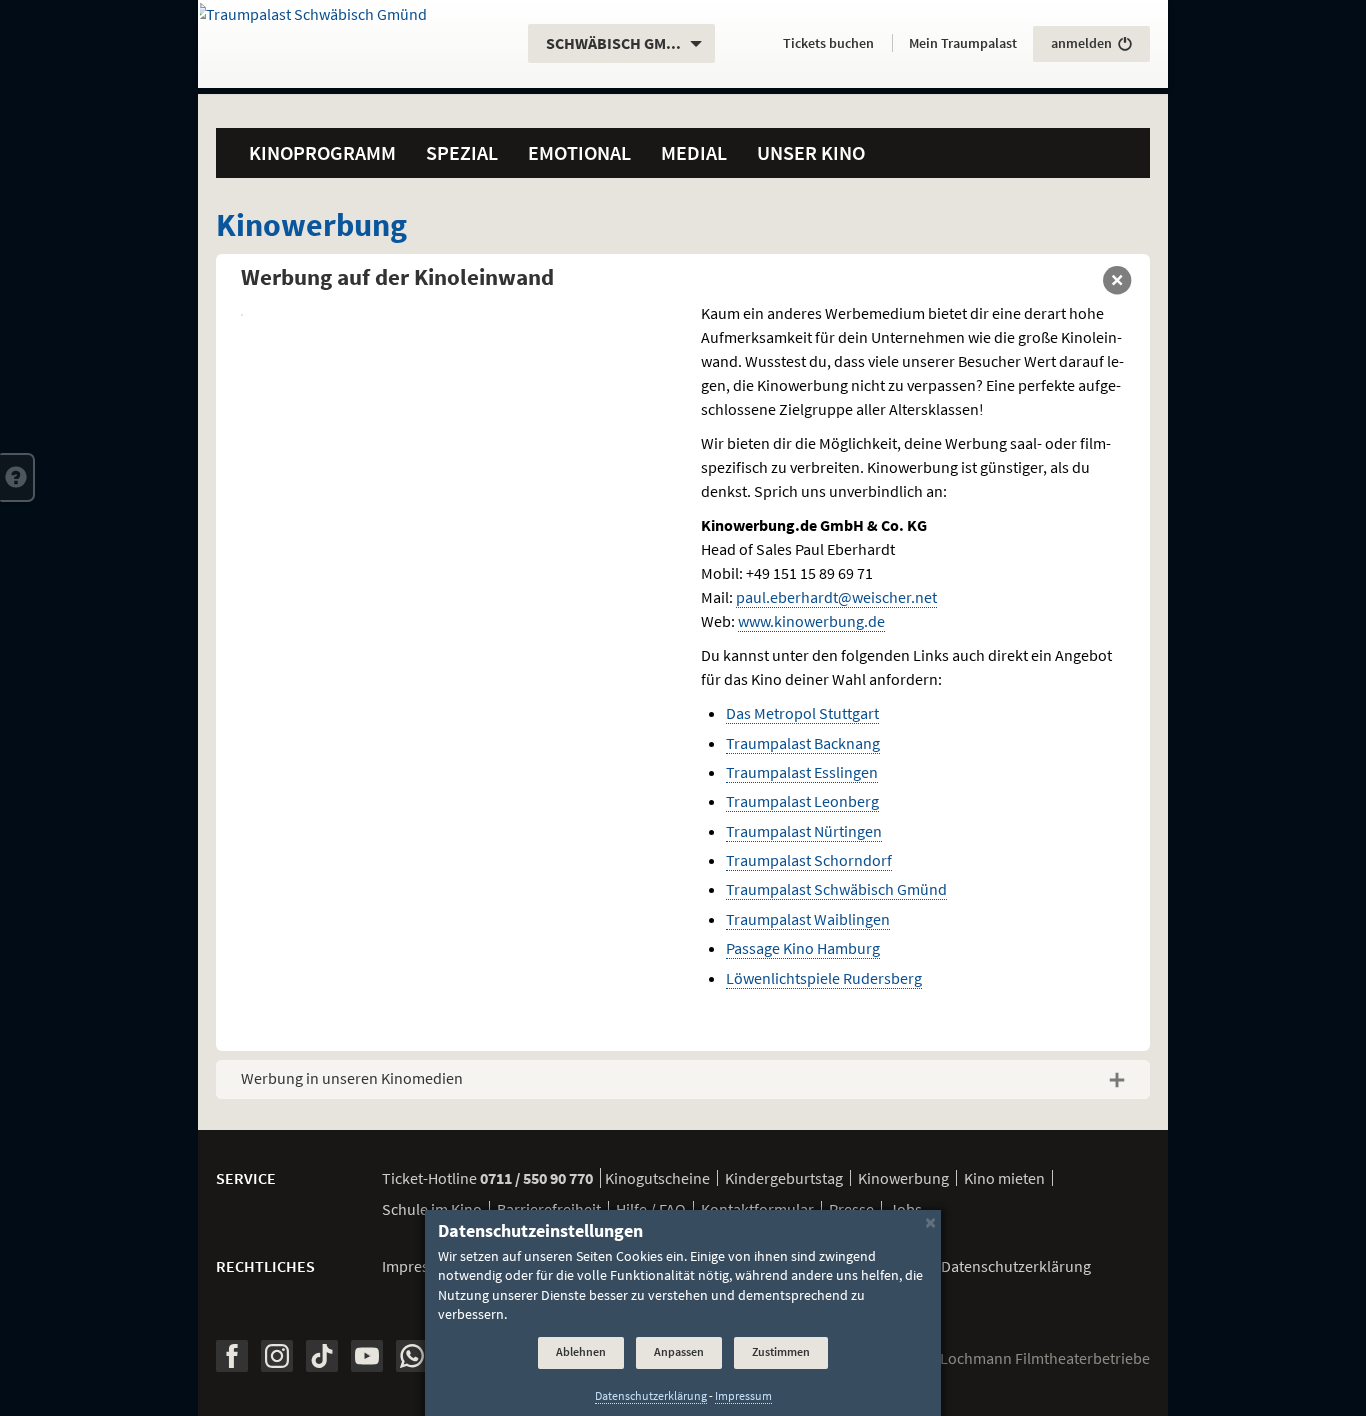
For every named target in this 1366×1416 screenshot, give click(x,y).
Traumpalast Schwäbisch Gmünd (836, 889)
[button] (17, 477)
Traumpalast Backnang (803, 743)
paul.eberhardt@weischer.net (836, 597)
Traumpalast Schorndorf (809, 860)
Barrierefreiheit (549, 1209)
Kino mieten (1004, 1178)
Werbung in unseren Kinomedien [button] (352, 1078)
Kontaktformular (757, 1209)
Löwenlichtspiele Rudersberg (824, 978)
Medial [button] (694, 152)
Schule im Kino (432, 1209)
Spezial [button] (462, 152)
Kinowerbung (903, 1178)
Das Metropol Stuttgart (802, 713)
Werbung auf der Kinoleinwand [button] (397, 276)
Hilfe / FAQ (651, 1209)
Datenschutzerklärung (651, 1396)
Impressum (420, 1266)
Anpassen (679, 1352)
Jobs (905, 1209)
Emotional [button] (579, 152)
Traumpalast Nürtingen (804, 831)
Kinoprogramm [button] (322, 152)
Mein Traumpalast (963, 43)
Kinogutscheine (657, 1178)
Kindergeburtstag (784, 1178)
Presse (851, 1209)
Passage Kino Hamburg (803, 948)
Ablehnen (581, 1352)
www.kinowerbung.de (811, 621)
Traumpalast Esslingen (802, 772)
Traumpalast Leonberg (802, 801)
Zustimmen (781, 1352)
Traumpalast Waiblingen (808, 919)
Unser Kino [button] (811, 152)
